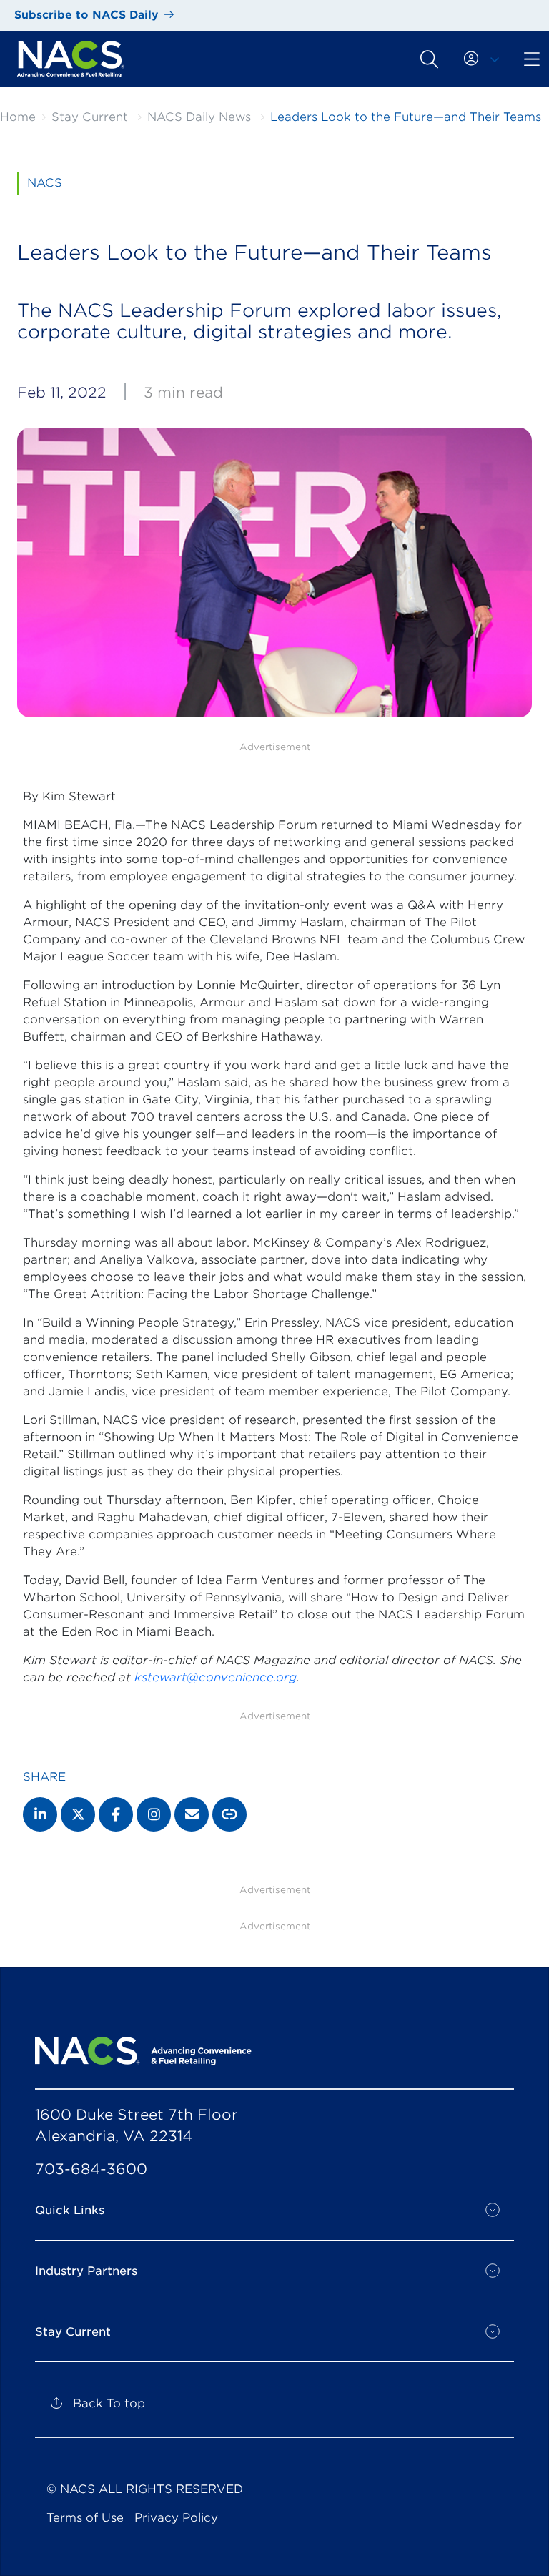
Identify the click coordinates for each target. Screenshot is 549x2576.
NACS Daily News (199, 117)
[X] (78, 1814)
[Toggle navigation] (429, 59)
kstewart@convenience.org (216, 1677)
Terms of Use (85, 2518)
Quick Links (70, 2210)
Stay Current (90, 117)
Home (18, 117)
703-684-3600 (91, 2169)
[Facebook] (116, 1814)
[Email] (192, 1814)
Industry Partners (86, 2271)
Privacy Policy (176, 2518)
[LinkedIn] (40, 1814)
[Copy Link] (229, 1814)
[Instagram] (154, 1814)
